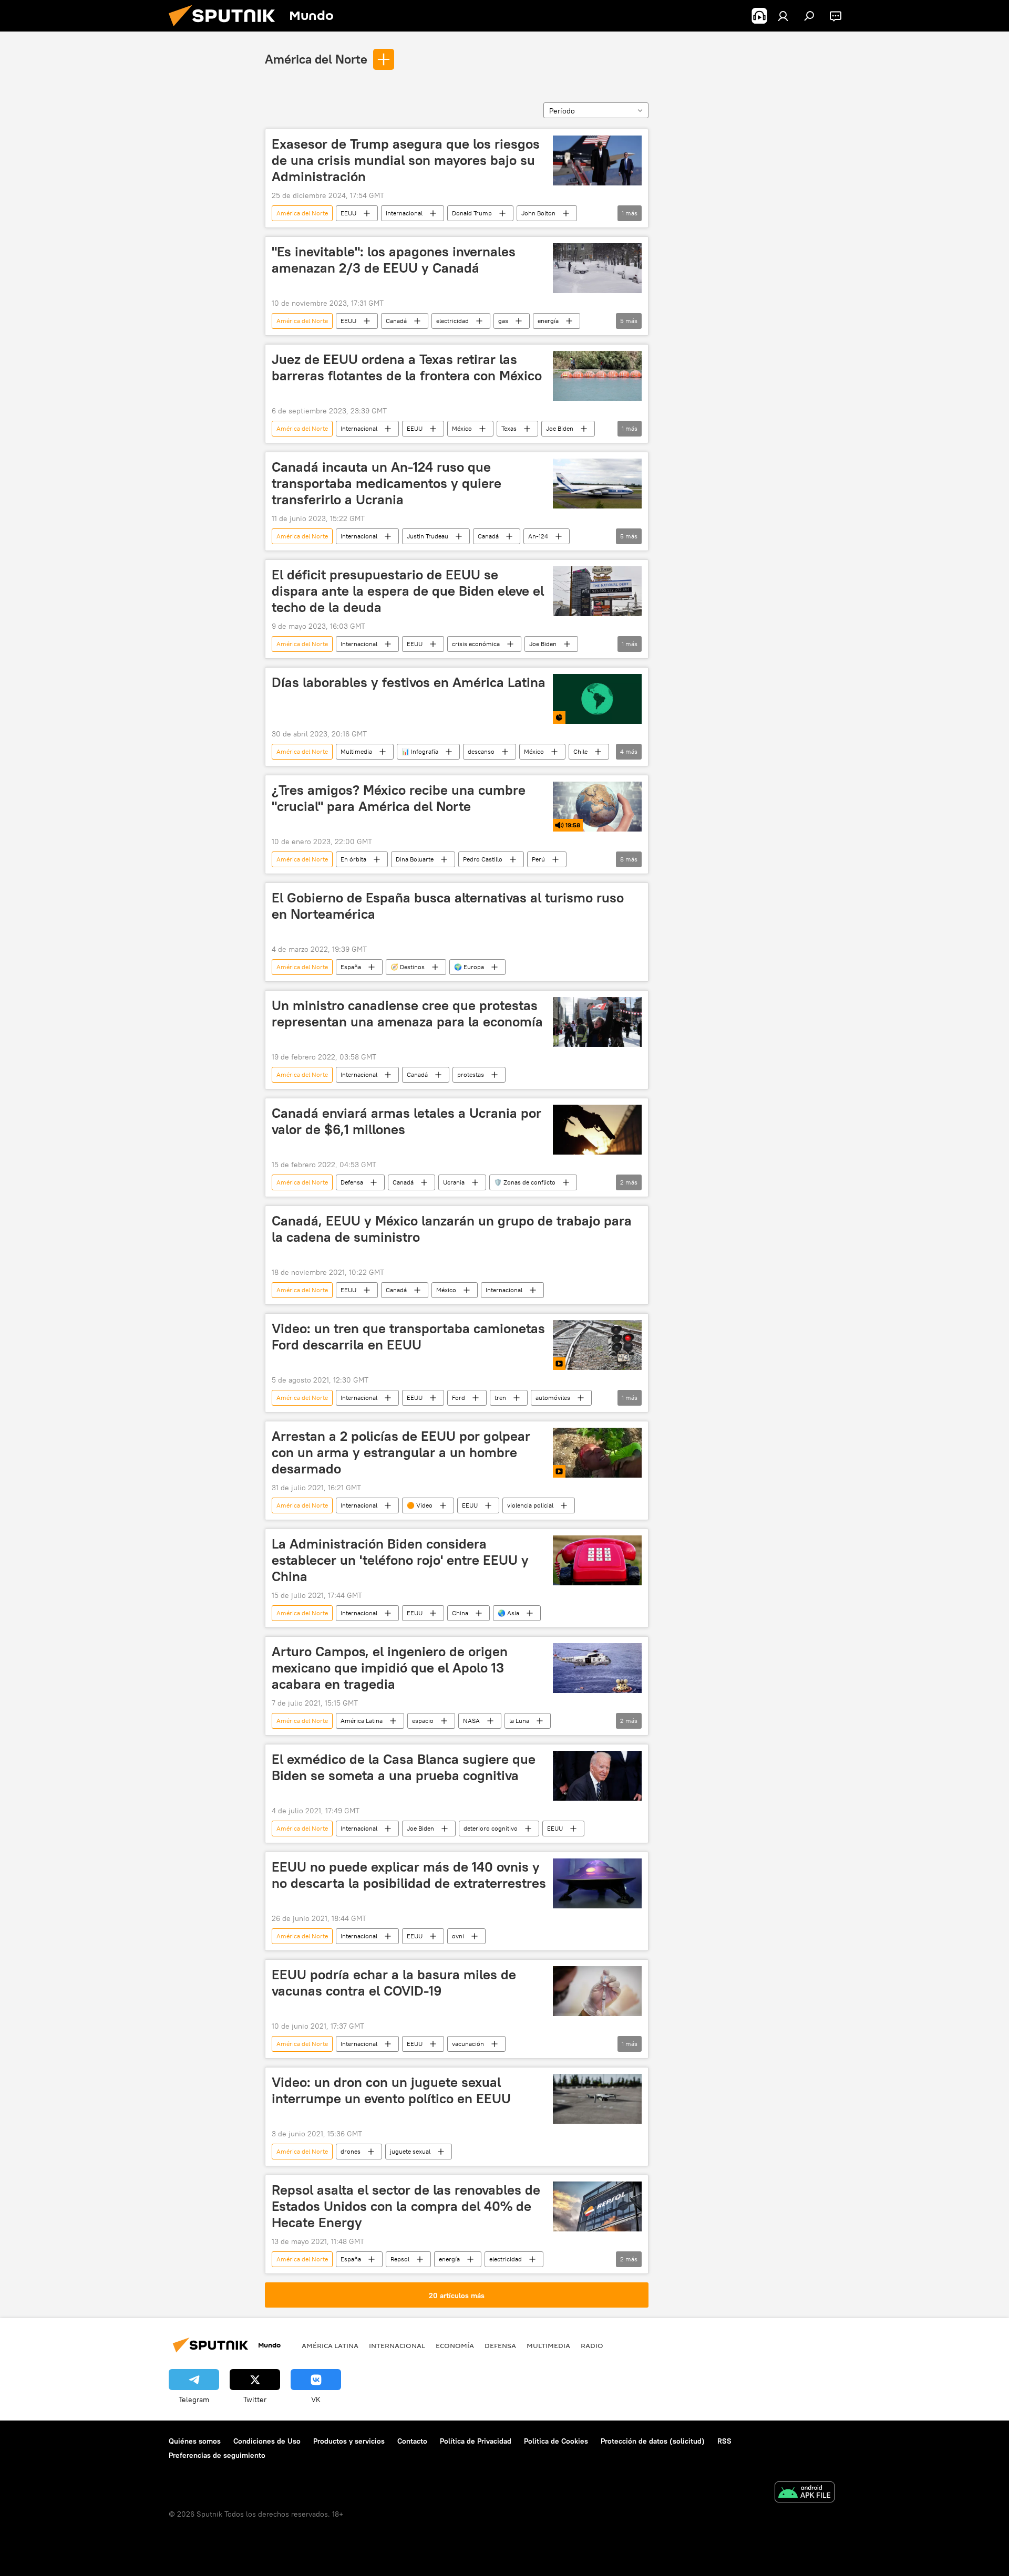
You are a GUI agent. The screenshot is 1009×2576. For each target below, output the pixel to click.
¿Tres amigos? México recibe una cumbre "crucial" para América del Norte (399, 798)
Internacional (404, 213)
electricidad (452, 321)
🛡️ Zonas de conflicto (525, 1182)
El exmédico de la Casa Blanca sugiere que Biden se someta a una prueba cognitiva (404, 1767)
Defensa (352, 1182)
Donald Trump (472, 213)
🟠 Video (420, 1505)
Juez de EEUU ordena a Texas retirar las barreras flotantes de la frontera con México (407, 367)
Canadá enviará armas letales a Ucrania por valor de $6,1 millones (406, 1121)
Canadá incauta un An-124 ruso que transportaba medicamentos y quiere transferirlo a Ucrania (387, 483)
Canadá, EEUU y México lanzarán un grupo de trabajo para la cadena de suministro (452, 1229)
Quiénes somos (195, 2441)
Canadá (396, 321)
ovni (458, 1936)
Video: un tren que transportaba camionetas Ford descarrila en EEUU (408, 1337)
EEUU (348, 213)
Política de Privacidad (476, 2441)
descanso (481, 751)
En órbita (353, 859)
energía (548, 321)
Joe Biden (560, 428)
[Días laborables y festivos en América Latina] (597, 699)
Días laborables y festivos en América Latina (409, 682)
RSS (724, 2441)
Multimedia (356, 751)
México (462, 428)
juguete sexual (410, 2151)
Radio (592, 2345)
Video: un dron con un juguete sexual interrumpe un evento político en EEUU (391, 2090)
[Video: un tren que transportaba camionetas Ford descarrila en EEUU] (597, 1345)
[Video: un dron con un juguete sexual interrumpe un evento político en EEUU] (597, 2099)
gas (503, 321)
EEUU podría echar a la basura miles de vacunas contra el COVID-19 (394, 1983)
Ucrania (454, 1182)
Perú (538, 859)
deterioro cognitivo (491, 1828)
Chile (580, 751)
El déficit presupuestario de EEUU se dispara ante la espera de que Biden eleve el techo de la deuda (408, 591)
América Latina (362, 1721)
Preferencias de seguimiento (217, 2455)
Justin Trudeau (428, 536)
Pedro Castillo (483, 859)
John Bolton (538, 213)
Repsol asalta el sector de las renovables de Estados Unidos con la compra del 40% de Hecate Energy (406, 2206)
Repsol (400, 2259)
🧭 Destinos (408, 967)
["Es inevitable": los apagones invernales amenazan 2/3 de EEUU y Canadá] (597, 268)
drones (351, 2151)
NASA (471, 1721)
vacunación (468, 2044)
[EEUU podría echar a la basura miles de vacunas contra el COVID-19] (597, 1991)
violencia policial (530, 1505)
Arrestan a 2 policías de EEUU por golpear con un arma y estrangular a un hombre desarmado (401, 1452)
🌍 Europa (469, 967)
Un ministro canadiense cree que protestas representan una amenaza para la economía (407, 1014)
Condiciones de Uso (267, 2441)
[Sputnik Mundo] (226, 29)
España (351, 967)
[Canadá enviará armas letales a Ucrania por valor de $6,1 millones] (597, 1130)
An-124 (538, 536)
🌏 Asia (508, 1613)
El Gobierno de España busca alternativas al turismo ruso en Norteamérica (448, 906)
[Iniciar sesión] (783, 16)
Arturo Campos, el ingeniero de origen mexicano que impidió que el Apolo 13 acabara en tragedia (390, 1668)
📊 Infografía (420, 751)
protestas (471, 1074)
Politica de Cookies (556, 2441)
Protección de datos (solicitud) (653, 2441)
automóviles (553, 1398)
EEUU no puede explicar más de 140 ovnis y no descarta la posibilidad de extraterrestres (409, 1875)
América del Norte (316, 59)
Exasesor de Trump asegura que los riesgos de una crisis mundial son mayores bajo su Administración (406, 160)
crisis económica (476, 644)
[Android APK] (805, 2493)
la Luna (519, 1721)
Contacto (412, 2441)
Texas (509, 428)
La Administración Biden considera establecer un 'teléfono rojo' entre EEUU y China (400, 1560)
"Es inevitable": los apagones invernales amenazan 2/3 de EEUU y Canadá (394, 260)
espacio (423, 1721)
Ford (459, 1398)
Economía (455, 2345)
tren (500, 1398)
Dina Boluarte (415, 859)
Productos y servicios (349, 2441)
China (460, 1613)
